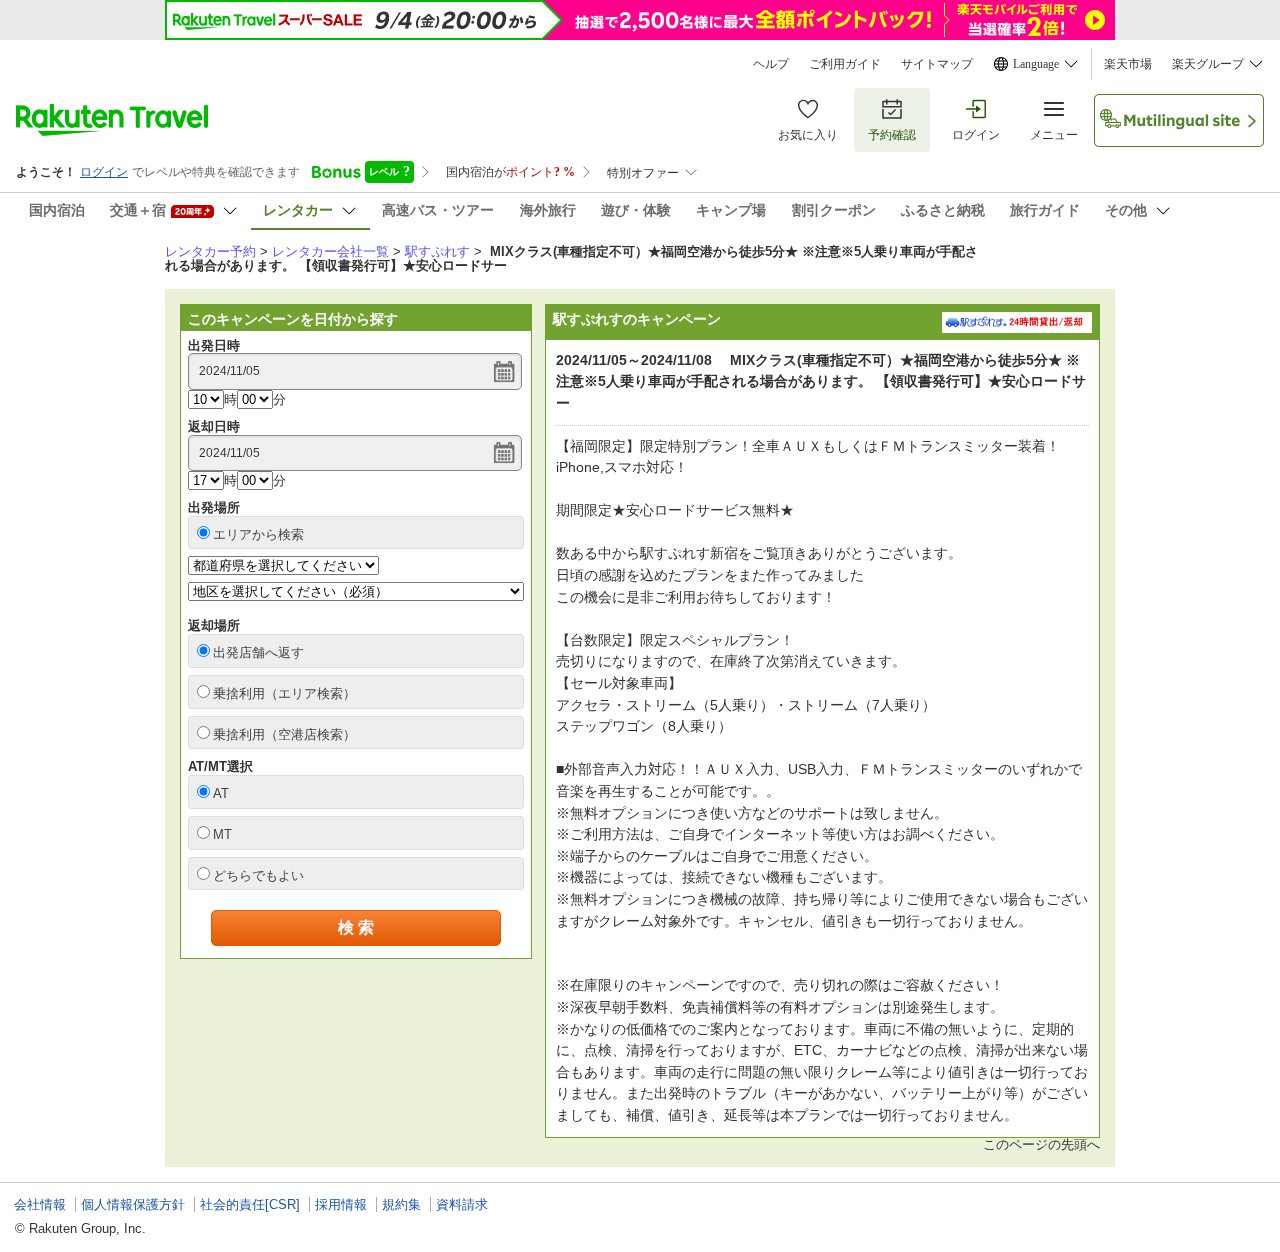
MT (222, 834)
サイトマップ (937, 64)
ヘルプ (771, 64)
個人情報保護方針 (133, 1204)
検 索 (356, 927)
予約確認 (892, 135)
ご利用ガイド (845, 64)
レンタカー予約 (210, 251)
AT (221, 793)
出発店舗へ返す (258, 652)
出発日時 (214, 345)
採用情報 (341, 1204)
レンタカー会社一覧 (330, 251)
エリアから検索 (258, 534)
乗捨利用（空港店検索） (284, 734)
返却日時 (214, 426)
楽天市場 (1128, 64)
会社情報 (40, 1204)
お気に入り (808, 135)
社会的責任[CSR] (250, 1204)
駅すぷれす (437, 251)
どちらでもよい (258, 875)
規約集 (401, 1204)
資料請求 (462, 1204)
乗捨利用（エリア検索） (284, 693)
